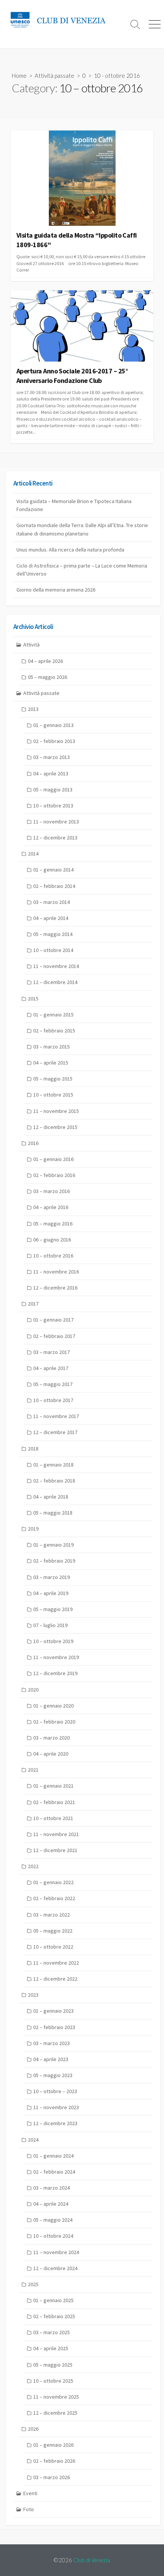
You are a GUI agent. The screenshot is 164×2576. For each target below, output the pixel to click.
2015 (33, 999)
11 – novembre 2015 (56, 1111)
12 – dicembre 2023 (55, 2123)
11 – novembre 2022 (56, 1963)
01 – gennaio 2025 (53, 2300)
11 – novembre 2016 (56, 1272)
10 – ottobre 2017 (53, 1400)
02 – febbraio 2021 (54, 1802)
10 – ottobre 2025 (53, 2381)
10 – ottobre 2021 (53, 1818)
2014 (33, 854)
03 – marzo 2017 (51, 1352)
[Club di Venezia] (63, 20)
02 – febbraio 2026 (54, 2461)
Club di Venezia (92, 2560)
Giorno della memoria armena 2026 (56, 590)
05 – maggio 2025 (53, 2365)
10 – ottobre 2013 (53, 806)
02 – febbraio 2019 (54, 1561)
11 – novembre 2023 (56, 2107)
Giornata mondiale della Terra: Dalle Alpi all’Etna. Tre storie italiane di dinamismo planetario (82, 529)
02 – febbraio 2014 (54, 886)
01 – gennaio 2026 (53, 2445)
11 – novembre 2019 (56, 1657)
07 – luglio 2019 (50, 1625)
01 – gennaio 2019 (53, 1545)
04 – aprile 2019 (51, 1593)
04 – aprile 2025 (51, 2348)
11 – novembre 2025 (56, 2397)
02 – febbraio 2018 (54, 1481)
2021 (33, 1770)
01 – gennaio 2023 (53, 2011)
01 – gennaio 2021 (53, 1786)
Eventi (30, 2493)
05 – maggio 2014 (53, 934)
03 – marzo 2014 (51, 902)
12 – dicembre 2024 (55, 2268)
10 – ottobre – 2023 (55, 2091)
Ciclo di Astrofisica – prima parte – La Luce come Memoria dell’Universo (82, 570)
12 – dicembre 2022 (55, 1979)
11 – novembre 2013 (56, 822)
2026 (33, 2429)
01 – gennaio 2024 (53, 2156)
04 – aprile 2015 (51, 1063)
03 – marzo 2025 (51, 2332)
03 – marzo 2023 (51, 2043)
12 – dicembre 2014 (55, 982)
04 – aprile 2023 (51, 2059)
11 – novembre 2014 (56, 966)
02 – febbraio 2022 (54, 1898)
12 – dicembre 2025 (55, 2413)
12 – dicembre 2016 (55, 1288)
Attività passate (55, 76)
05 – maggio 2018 (53, 1513)
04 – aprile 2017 (51, 1368)
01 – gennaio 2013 (53, 725)
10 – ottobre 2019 (53, 1641)
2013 (33, 709)
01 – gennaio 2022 (53, 1882)
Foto (29, 2509)
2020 (33, 1690)
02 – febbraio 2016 (54, 1175)
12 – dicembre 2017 (55, 1432)
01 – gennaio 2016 (53, 1159)
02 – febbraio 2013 (54, 741)
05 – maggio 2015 (53, 1079)
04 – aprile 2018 (51, 1497)
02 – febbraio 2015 (54, 1031)
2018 (33, 1449)
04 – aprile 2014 (51, 918)
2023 (33, 1995)
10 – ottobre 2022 (53, 1947)
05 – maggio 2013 (53, 790)
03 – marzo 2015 (51, 1047)
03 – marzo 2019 (51, 1577)
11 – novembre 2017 (56, 1416)
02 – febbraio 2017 (54, 1336)
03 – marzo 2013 (51, 757)
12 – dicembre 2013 (55, 838)
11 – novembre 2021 (56, 1834)
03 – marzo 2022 (51, 1915)
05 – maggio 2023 (53, 2075)
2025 (33, 2284)
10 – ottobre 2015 (53, 1095)
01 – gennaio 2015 (53, 1015)
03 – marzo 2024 (51, 2188)
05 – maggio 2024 (53, 2220)
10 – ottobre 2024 (53, 2236)
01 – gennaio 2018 (53, 1465)
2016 (33, 1143)
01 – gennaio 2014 (53, 870)
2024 (33, 2140)
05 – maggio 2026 (47, 677)
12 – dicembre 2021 (55, 1850)
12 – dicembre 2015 (55, 1127)
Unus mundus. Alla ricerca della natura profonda (70, 550)
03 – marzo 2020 (51, 1738)
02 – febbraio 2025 (54, 2316)
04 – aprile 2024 (51, 2204)
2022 (33, 1866)
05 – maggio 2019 (53, 1609)
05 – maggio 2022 (53, 1931)
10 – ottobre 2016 (53, 1256)
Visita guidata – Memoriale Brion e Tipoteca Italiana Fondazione (74, 505)
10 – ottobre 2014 (53, 950)
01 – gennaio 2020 (53, 1706)
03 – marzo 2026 (51, 2477)
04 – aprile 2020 (51, 1754)
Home (19, 76)
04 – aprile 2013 (51, 773)
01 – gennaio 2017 (53, 1320)
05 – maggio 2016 (53, 1224)
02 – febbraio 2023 (54, 2027)
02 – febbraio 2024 (54, 2172)
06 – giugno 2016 (52, 1240)
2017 (33, 1304)
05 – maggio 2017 (53, 1384)
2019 (33, 1529)
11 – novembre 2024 (56, 2252)
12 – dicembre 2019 (55, 1673)
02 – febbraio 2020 (54, 1722)
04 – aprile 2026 (45, 661)
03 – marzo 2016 (51, 1191)
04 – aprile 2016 (51, 1207)
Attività (31, 645)
